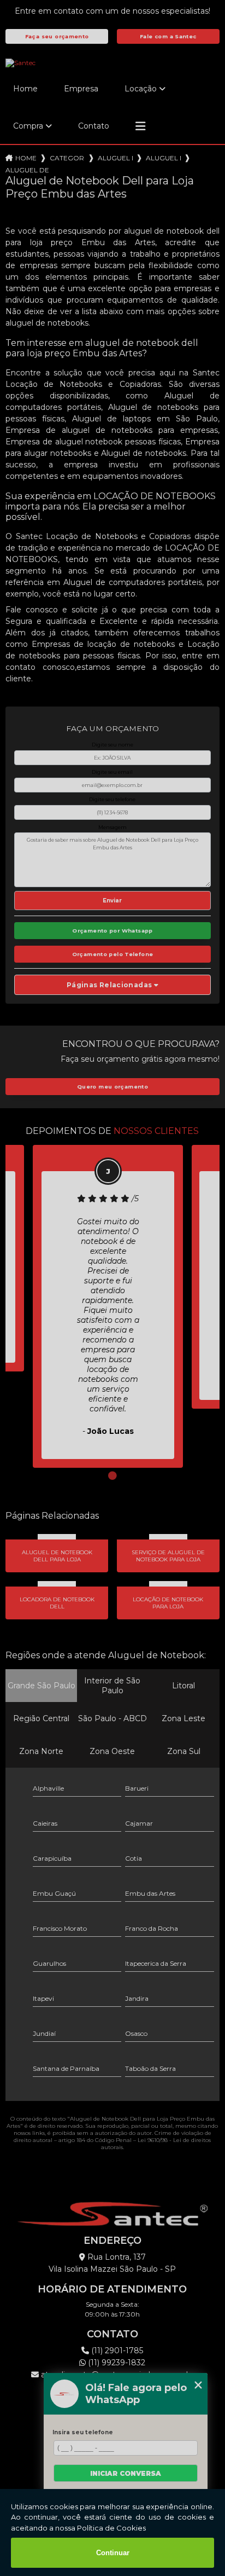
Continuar (113, 2553)
